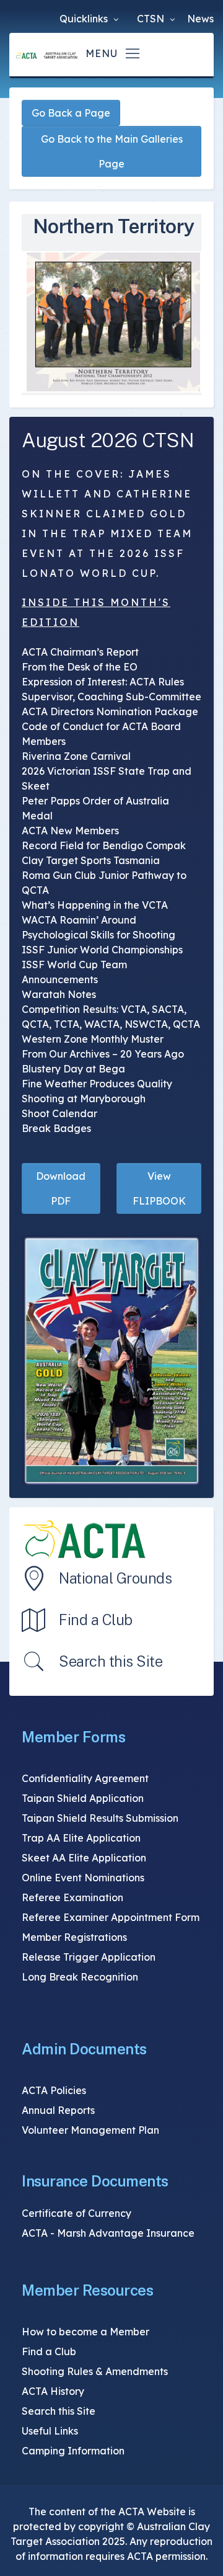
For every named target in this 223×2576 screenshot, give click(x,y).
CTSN (152, 19)
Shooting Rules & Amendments (95, 2371)
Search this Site (111, 1661)
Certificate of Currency (77, 2213)
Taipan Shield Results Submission (100, 1818)
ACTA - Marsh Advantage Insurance (108, 2233)
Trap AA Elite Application (81, 1838)
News (200, 19)
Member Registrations (74, 1937)
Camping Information (73, 2451)
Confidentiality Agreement (85, 1778)
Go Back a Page (71, 113)
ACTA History (53, 2391)
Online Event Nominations (83, 1878)
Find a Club (96, 1620)
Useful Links (50, 2431)
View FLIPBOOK (159, 1188)
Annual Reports (58, 2110)
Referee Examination (72, 1897)
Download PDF (61, 1188)
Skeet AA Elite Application (84, 1858)
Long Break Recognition (80, 1977)
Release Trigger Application (89, 1957)
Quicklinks (85, 19)
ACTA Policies (54, 2090)
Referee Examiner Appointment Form (111, 1917)
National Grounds (115, 1578)
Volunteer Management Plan (90, 2130)
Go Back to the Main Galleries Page (112, 151)
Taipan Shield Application (83, 1798)
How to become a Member (85, 2332)
